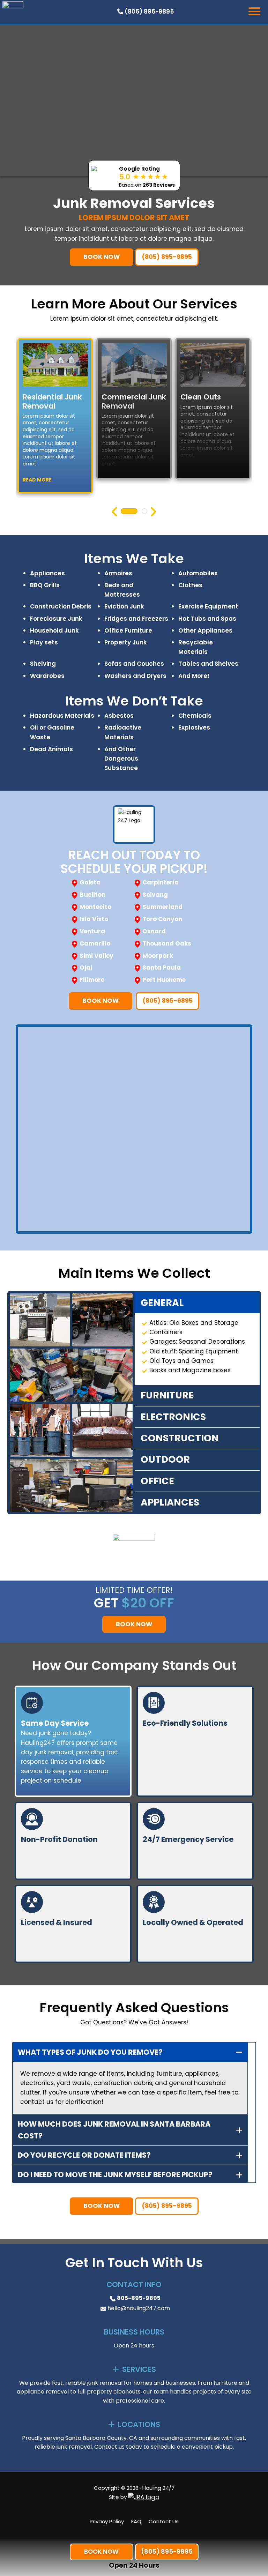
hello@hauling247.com (139, 2308)
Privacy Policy (107, 2521)
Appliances (170, 1502)
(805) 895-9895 (148, 12)
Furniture (167, 1395)
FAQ (136, 2521)
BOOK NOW (102, 257)
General (162, 1303)
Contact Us (164, 2521)
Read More (37, 480)
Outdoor (165, 1459)
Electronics (173, 1417)
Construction (180, 1438)
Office (157, 1481)
